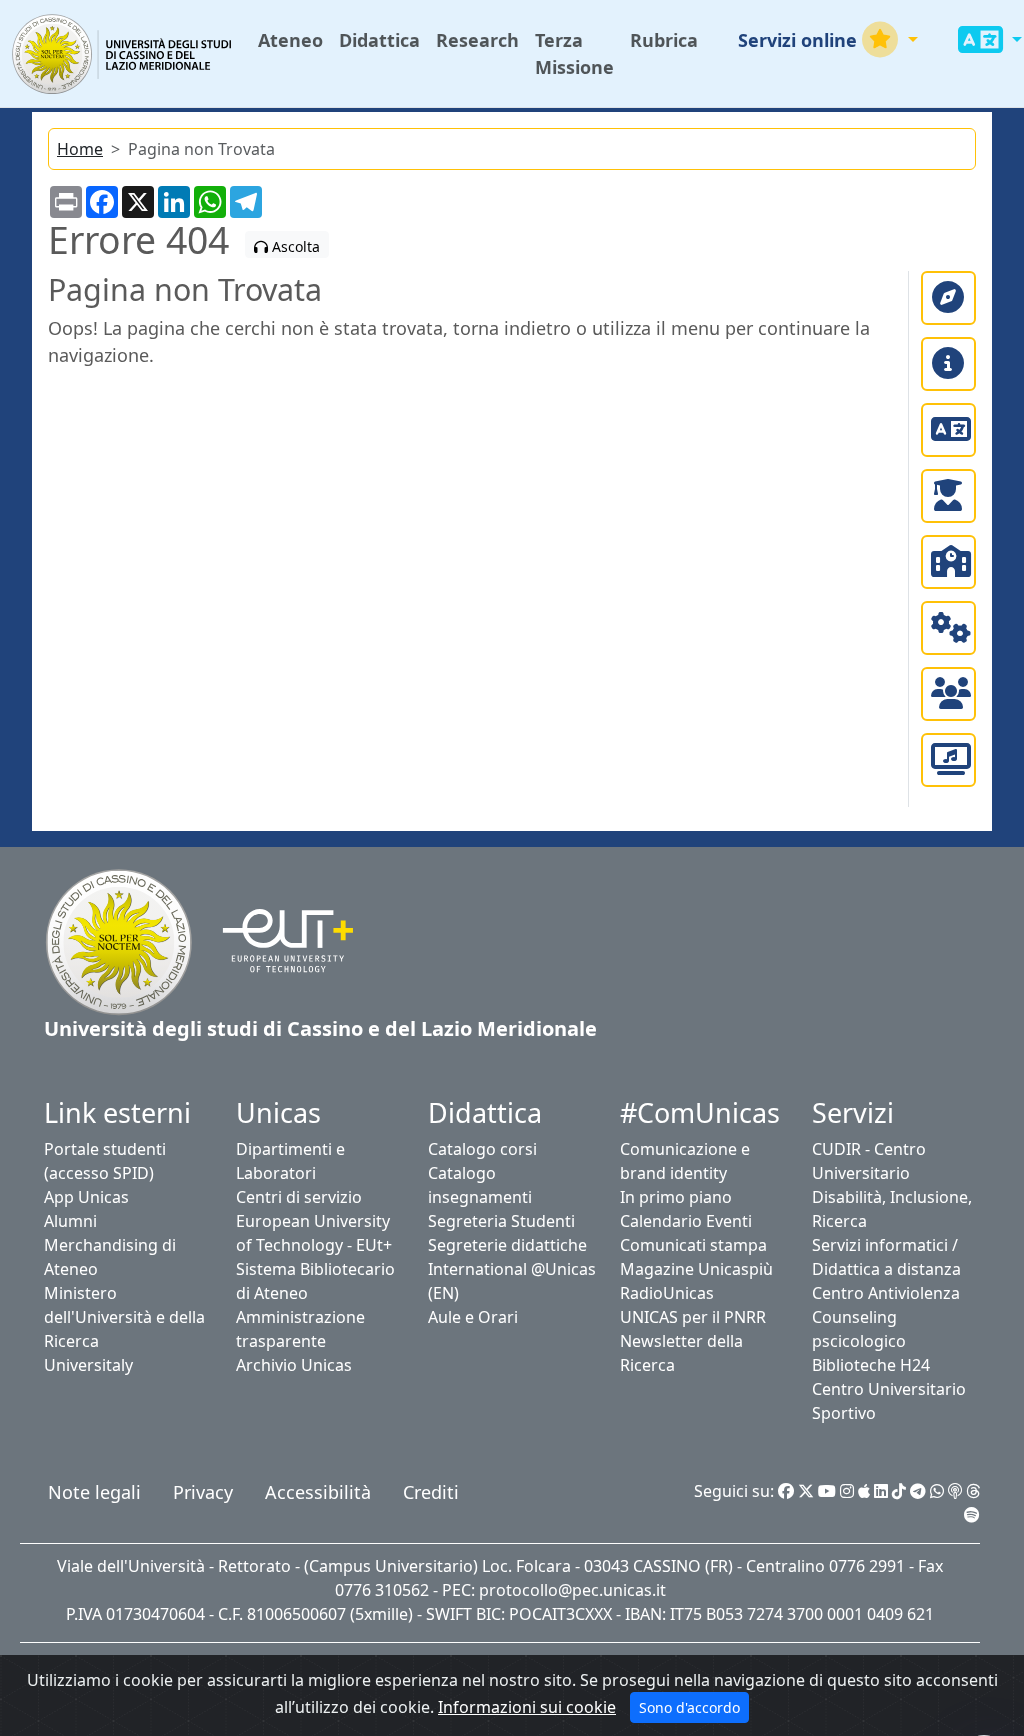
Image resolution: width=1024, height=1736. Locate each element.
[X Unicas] (806, 1491)
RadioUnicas (667, 1293)
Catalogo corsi (482, 1149)
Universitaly (88, 1365)
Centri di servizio (299, 1197)
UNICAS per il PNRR (693, 1317)
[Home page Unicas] (123, 53)
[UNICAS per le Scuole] (948, 562)
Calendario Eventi (686, 1221)
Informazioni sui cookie (527, 1707)
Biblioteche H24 (871, 1365)
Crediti (431, 1492)
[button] (828, 40)
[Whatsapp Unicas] (937, 1491)
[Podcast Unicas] (955, 1491)
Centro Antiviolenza (886, 1293)
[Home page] (119, 940)
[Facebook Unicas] (786, 1491)
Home (80, 149)
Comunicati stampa (693, 1245)
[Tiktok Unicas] (899, 1491)
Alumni (70, 1221)
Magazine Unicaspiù (696, 1269)
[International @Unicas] (948, 430)
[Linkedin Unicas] (881, 1491)
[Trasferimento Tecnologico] (948, 628)
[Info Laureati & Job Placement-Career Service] (948, 496)
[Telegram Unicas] (918, 1491)
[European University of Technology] (275, 940)
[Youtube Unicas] (827, 1491)
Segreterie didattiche (507, 1245)
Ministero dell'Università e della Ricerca (124, 1317)
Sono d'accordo (689, 1707)
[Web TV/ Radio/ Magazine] (948, 760)
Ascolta (294, 246)
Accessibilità (318, 1492)
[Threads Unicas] (973, 1491)
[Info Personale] (948, 694)
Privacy (203, 1492)
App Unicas (86, 1197)
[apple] (864, 1491)
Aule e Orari (473, 1317)
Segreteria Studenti (501, 1221)
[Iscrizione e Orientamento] (948, 298)
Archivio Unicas (294, 1365)
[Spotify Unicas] (972, 1515)
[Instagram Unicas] (847, 1491)
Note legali (94, 1492)
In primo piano (676, 1197)
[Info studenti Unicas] (948, 364)
